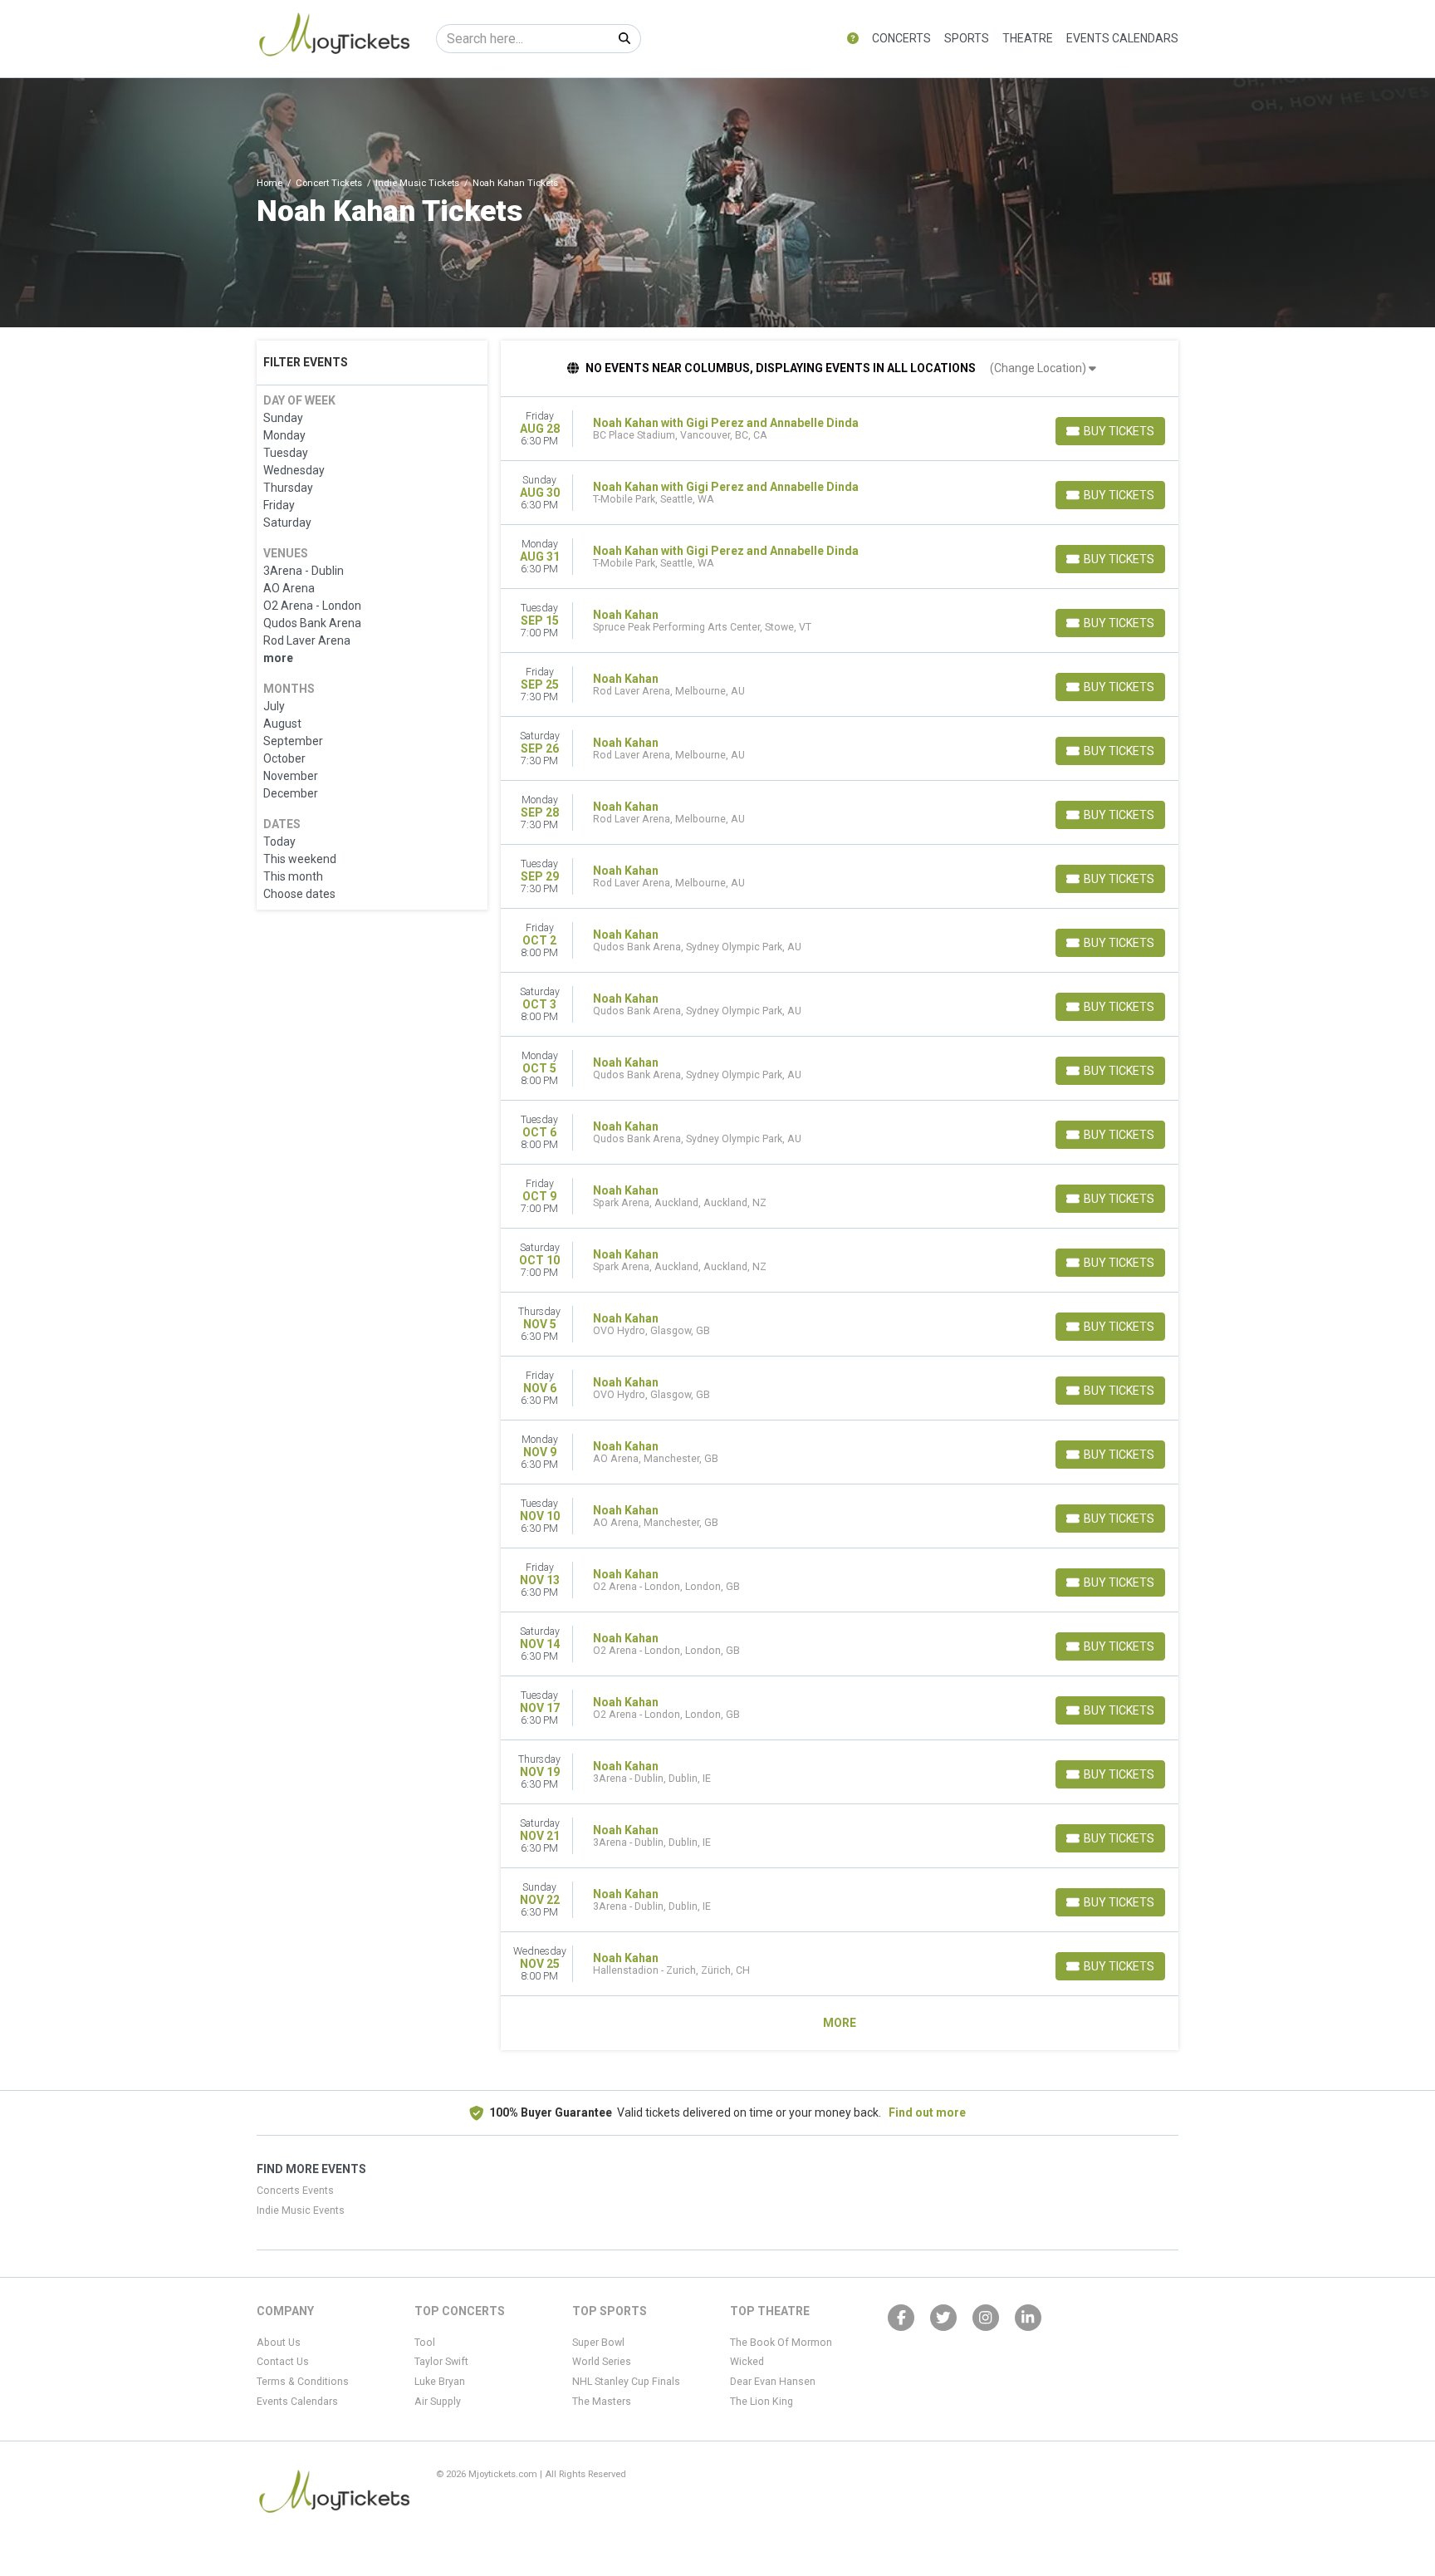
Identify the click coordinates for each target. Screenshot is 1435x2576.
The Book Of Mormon (781, 2343)
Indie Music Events (301, 2210)
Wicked (747, 2362)
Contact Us (283, 2362)
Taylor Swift (441, 2362)
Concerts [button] (901, 38)
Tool (425, 2343)
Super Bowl (598, 2343)
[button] (853, 39)
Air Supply (438, 2402)
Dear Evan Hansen (773, 2382)
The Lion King (762, 2402)
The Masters (602, 2402)
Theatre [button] (1028, 38)
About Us (279, 2343)
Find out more (927, 2112)
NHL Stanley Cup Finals (626, 2382)
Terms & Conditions (303, 2382)
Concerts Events (295, 2191)
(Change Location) (1039, 368)
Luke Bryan (440, 2382)
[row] (840, 429)
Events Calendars (1122, 38)
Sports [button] (967, 38)
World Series (602, 2362)
